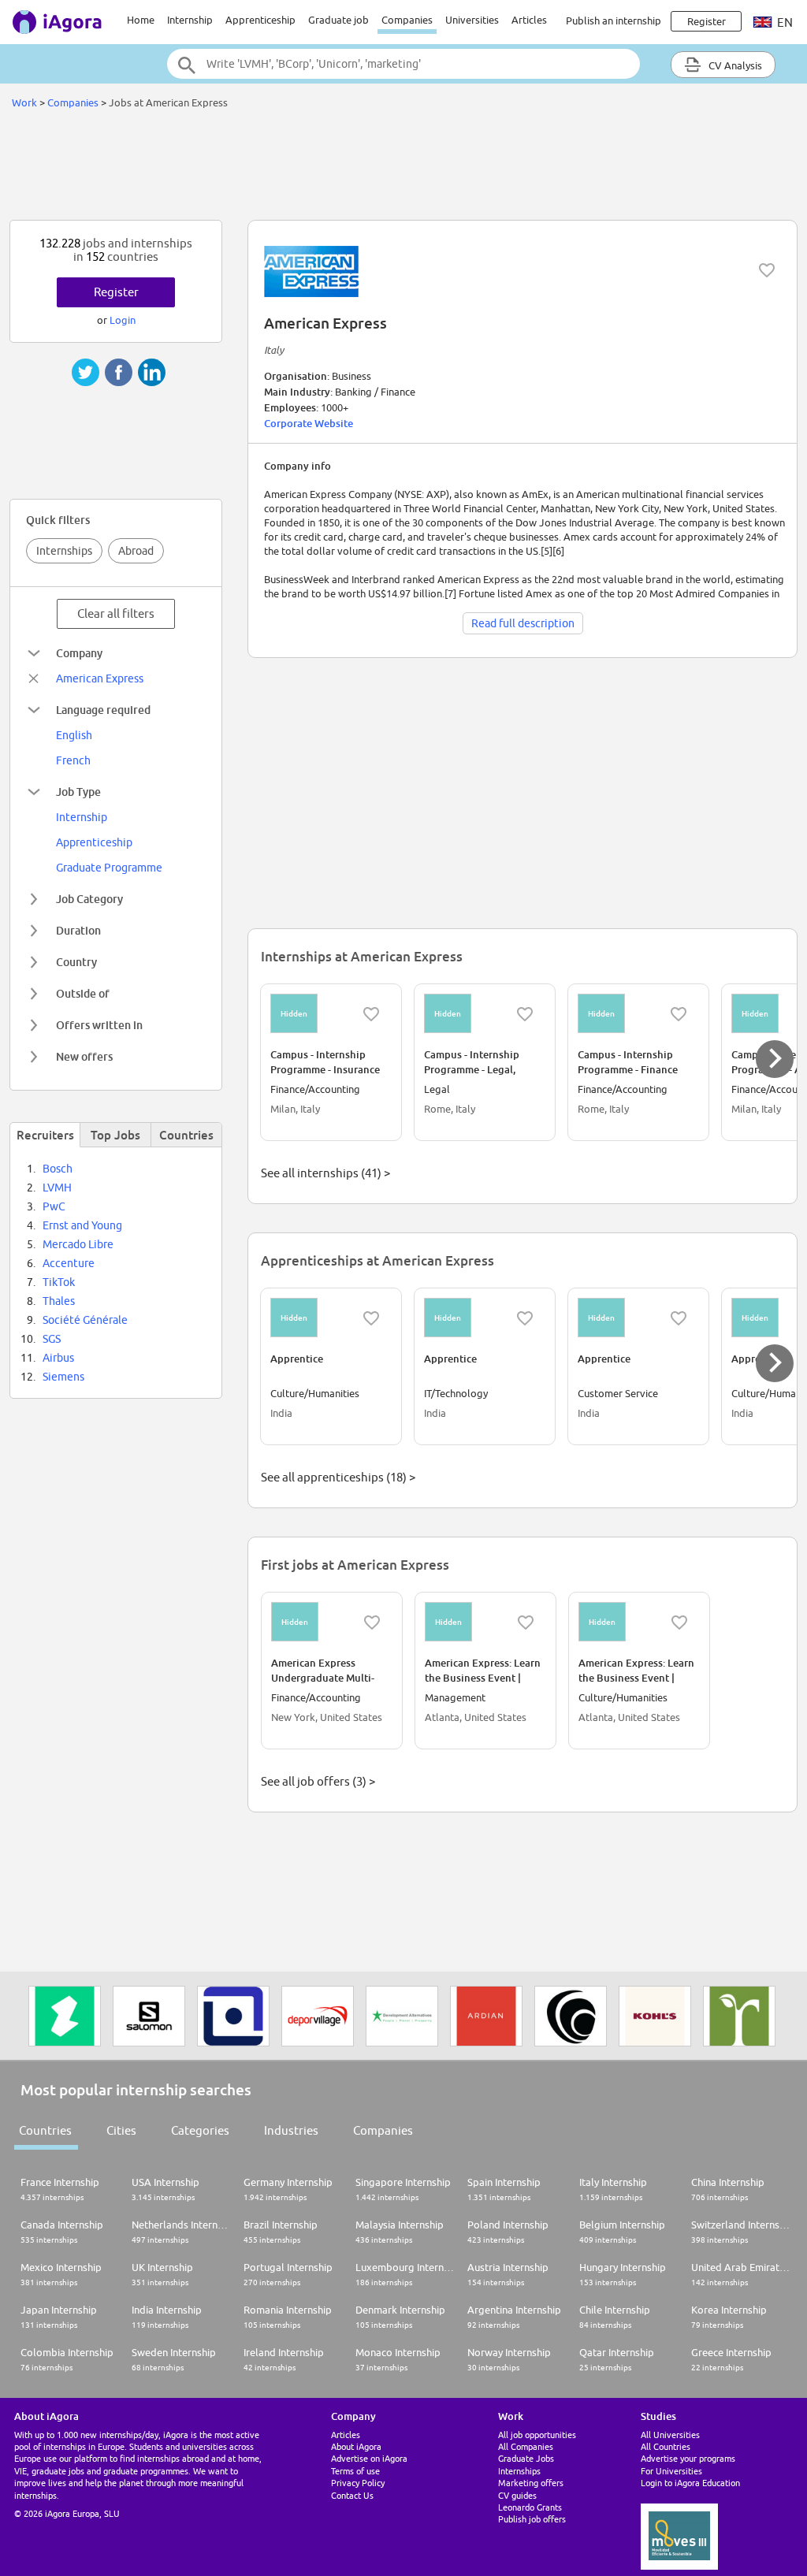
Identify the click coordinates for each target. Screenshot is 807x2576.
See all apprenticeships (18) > (338, 1477)
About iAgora (356, 2446)
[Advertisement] (403, 169)
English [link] (74, 735)
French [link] (73, 760)
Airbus (58, 1358)
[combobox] (403, 64)
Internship (190, 20)
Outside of (83, 993)
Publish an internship (614, 20)
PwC (54, 1206)
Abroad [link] (136, 551)
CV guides (517, 2495)
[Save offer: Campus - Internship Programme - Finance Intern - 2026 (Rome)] (679, 1014)
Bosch (58, 1169)
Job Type (78, 792)
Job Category (89, 899)
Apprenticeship (260, 20)
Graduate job (338, 20)
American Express (100, 678)
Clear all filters (116, 613)
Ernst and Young (82, 1225)
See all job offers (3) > (318, 1781)
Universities (472, 20)
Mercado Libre (78, 1244)
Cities (121, 2130)
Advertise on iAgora (369, 2458)
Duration (78, 930)
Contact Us (352, 2495)
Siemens (63, 1377)
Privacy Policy (358, 2483)
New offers (84, 1056)
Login (123, 320)
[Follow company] (767, 270)
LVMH (57, 1188)
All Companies (526, 2446)
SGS (52, 1339)
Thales (59, 1301)
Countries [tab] (186, 1135)
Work (24, 102)
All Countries (666, 2446)
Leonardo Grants (530, 2507)
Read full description (523, 623)
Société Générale (85, 1320)
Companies (407, 20)
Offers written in (99, 1025)
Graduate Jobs (526, 2458)
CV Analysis (734, 65)
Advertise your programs (688, 2458)
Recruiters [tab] (45, 1135)
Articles (529, 20)
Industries (291, 2130)
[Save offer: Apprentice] (371, 1318)
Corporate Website (309, 423)
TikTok (59, 1282)
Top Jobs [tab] (115, 1135)
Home (141, 20)
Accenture (69, 1263)
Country (76, 962)
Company (79, 653)
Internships (64, 551)
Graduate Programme (109, 868)
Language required (103, 710)
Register (116, 292)
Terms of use (355, 2471)
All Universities (670, 2435)
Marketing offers (531, 2483)
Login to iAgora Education (690, 2483)
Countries (45, 2130)
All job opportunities (537, 2435)
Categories (200, 2130)
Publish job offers (532, 2519)
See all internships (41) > (325, 1173)
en (784, 22)
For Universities (671, 2471)
